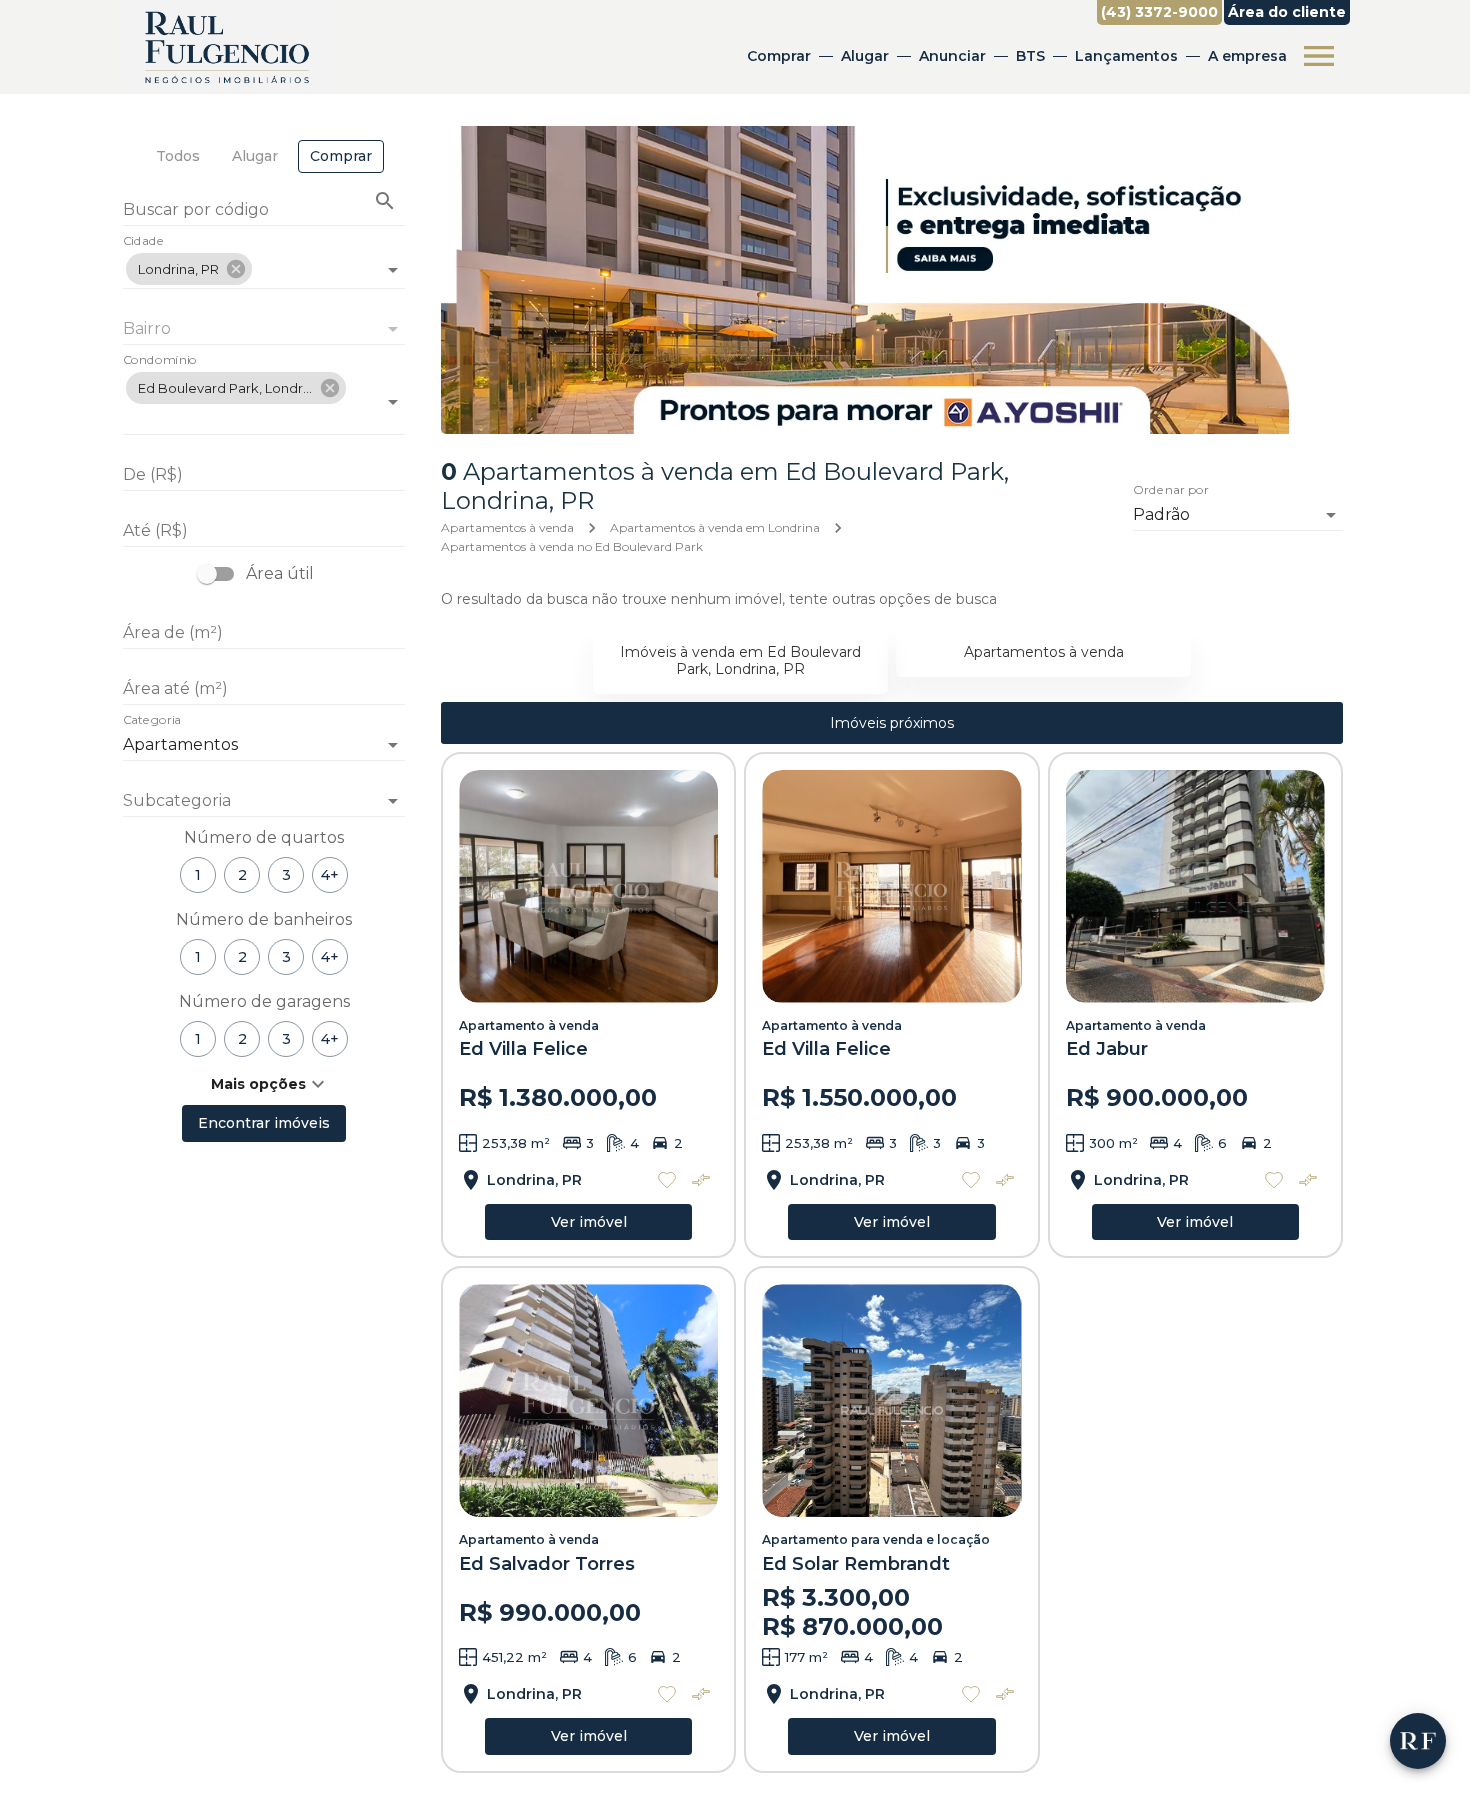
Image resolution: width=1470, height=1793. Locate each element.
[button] (189, 269)
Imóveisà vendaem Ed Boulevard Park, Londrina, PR (740, 660)
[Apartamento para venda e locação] (891, 1400)
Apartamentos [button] (180, 744)
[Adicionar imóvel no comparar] (701, 1180)
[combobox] (264, 261)
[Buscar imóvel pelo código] (385, 201)
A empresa (1247, 56)
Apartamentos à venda (507, 527)
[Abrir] (393, 270)
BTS (1030, 56)
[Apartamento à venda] (588, 886)
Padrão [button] (1161, 514)
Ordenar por (1171, 491)
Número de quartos (264, 837)
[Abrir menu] (1319, 56)
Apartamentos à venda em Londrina (715, 527)
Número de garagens (264, 1001)
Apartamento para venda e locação (876, 1539)
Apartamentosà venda (1044, 652)
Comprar (779, 56)
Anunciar (952, 56)
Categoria (152, 721)
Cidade (143, 242)
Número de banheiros (264, 919)
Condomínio (160, 361)
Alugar (865, 56)
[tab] (178, 156)
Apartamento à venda (529, 1025)
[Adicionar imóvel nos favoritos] (667, 1180)
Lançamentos (1126, 56)
